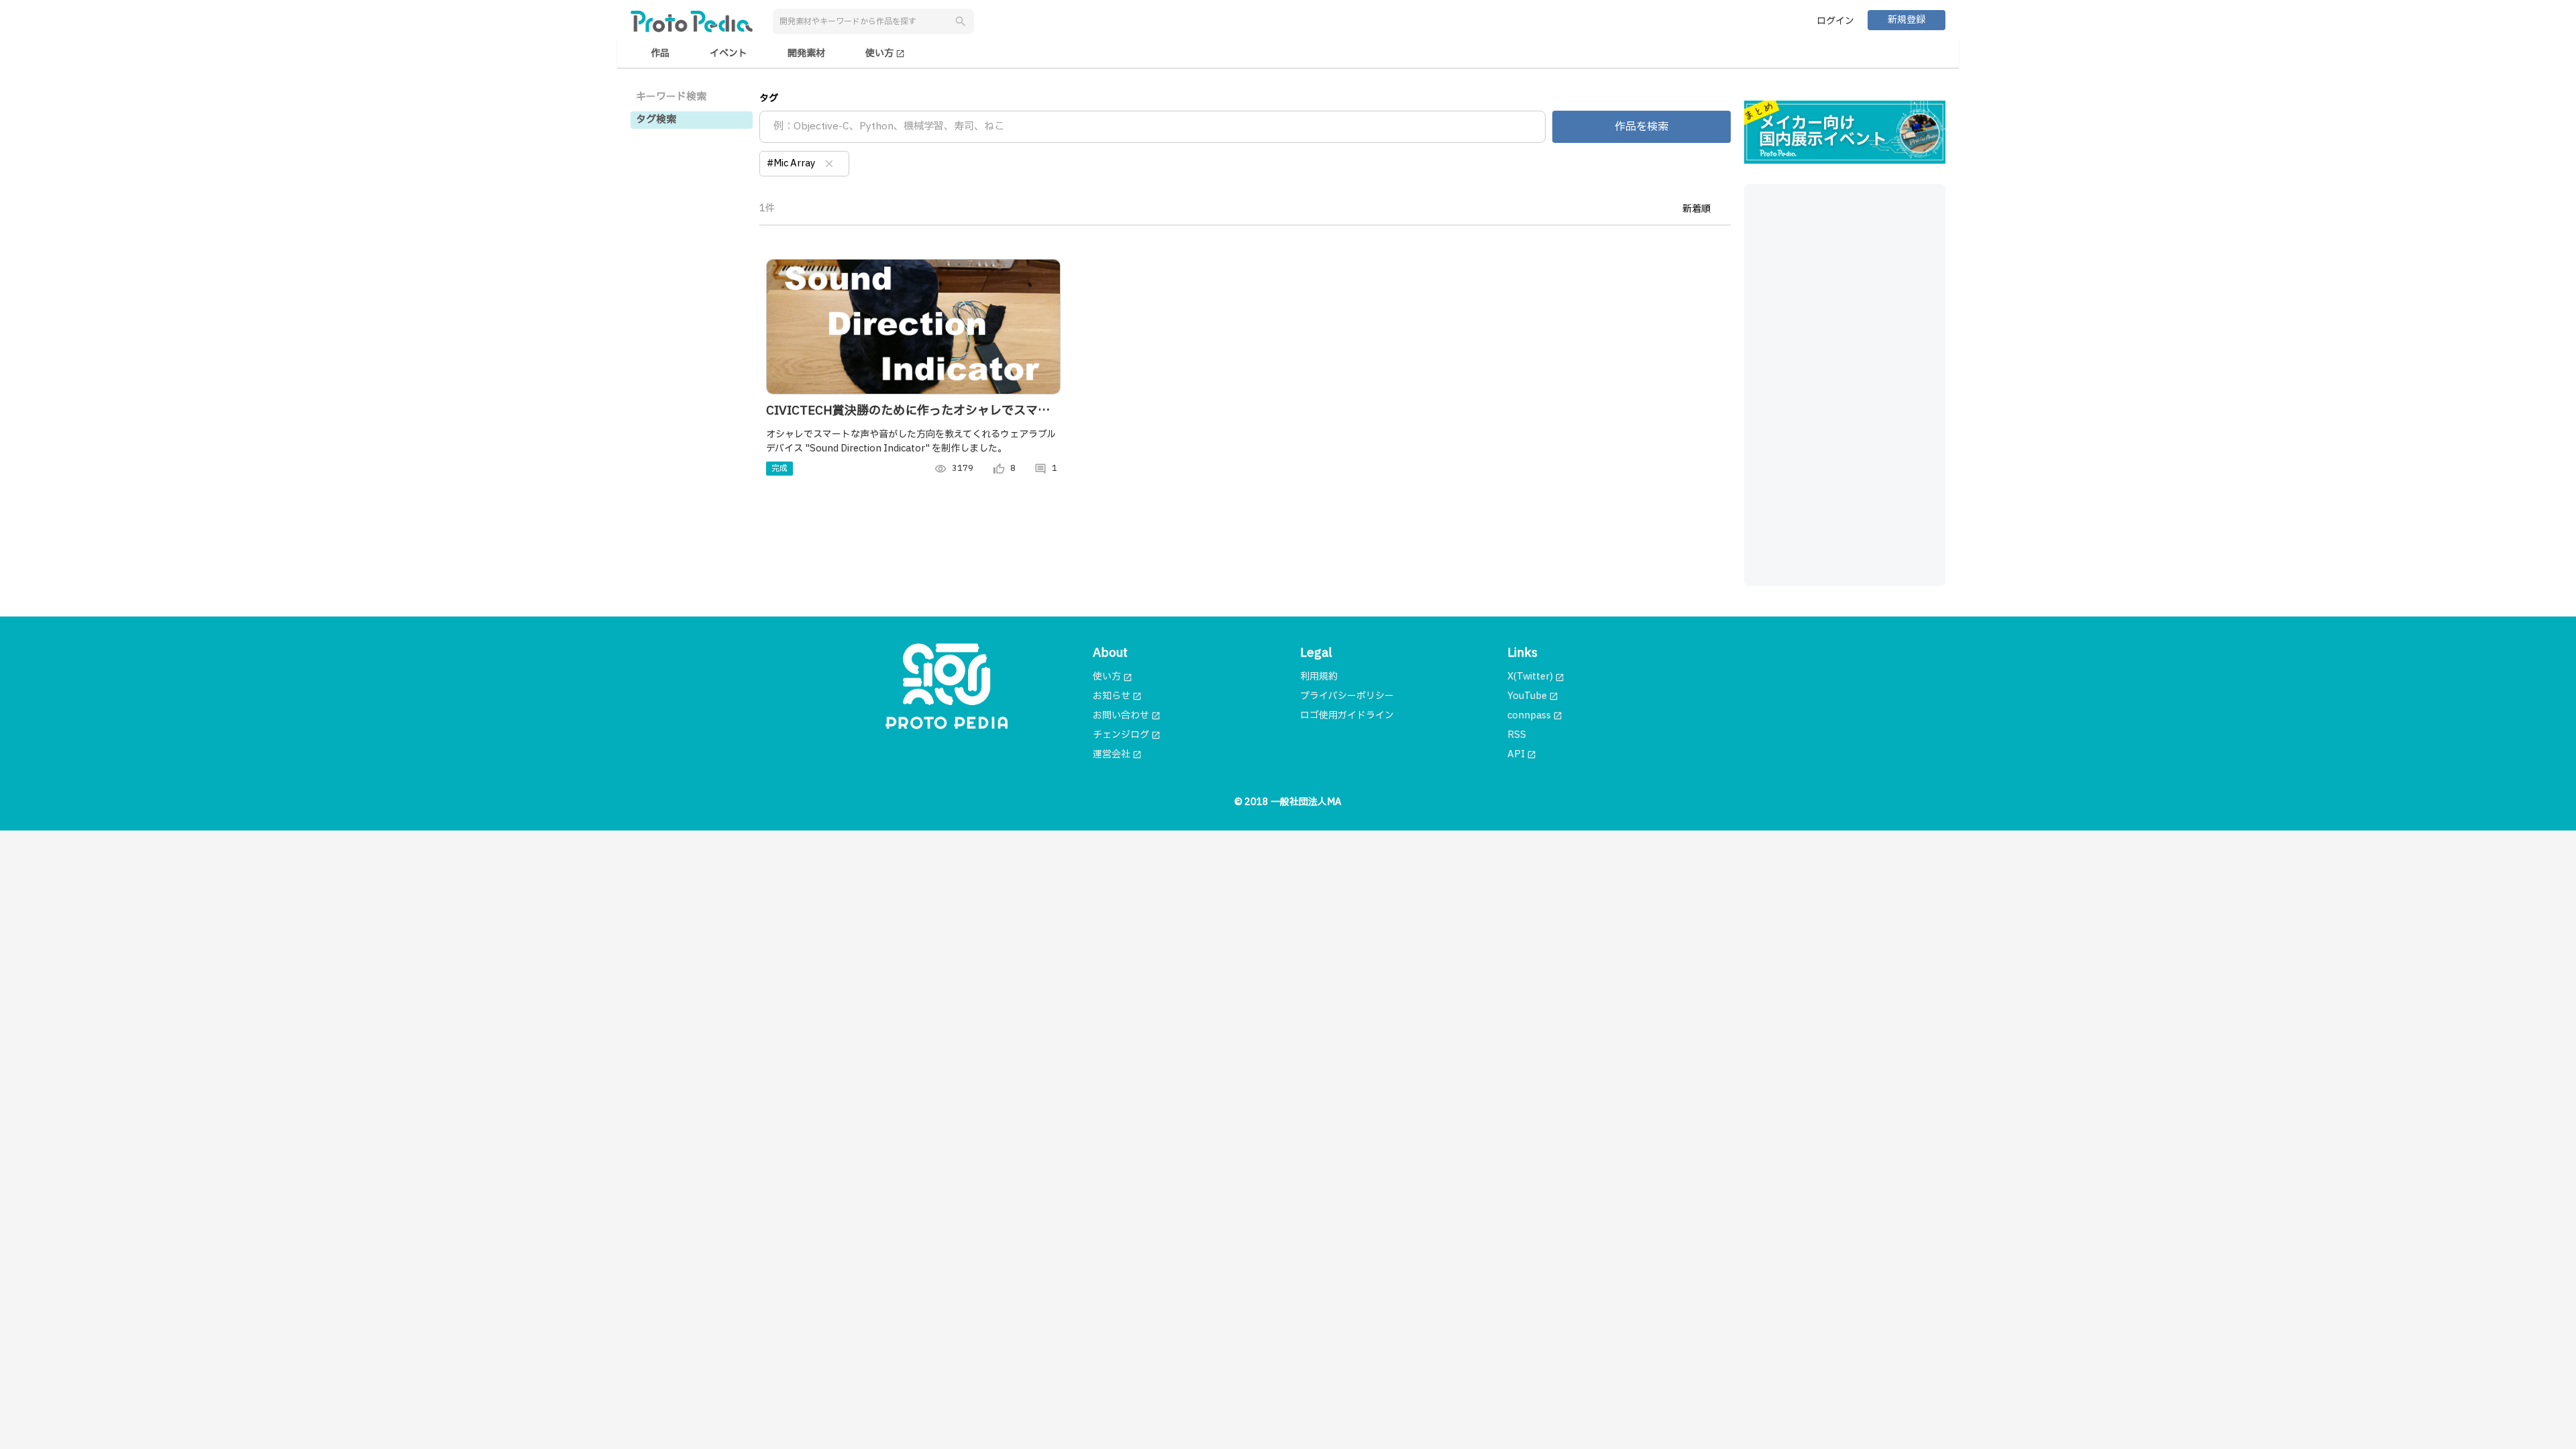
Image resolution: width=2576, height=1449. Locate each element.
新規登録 (1907, 20)
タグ (769, 98)
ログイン (1835, 21)
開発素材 (806, 53)
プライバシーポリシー (1347, 696)
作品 (660, 53)
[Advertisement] (1845, 385)
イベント (729, 53)
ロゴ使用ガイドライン (1347, 715)
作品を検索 (1642, 127)
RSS (1517, 735)
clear (829, 164)
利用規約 (1319, 677)
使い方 (885, 53)
